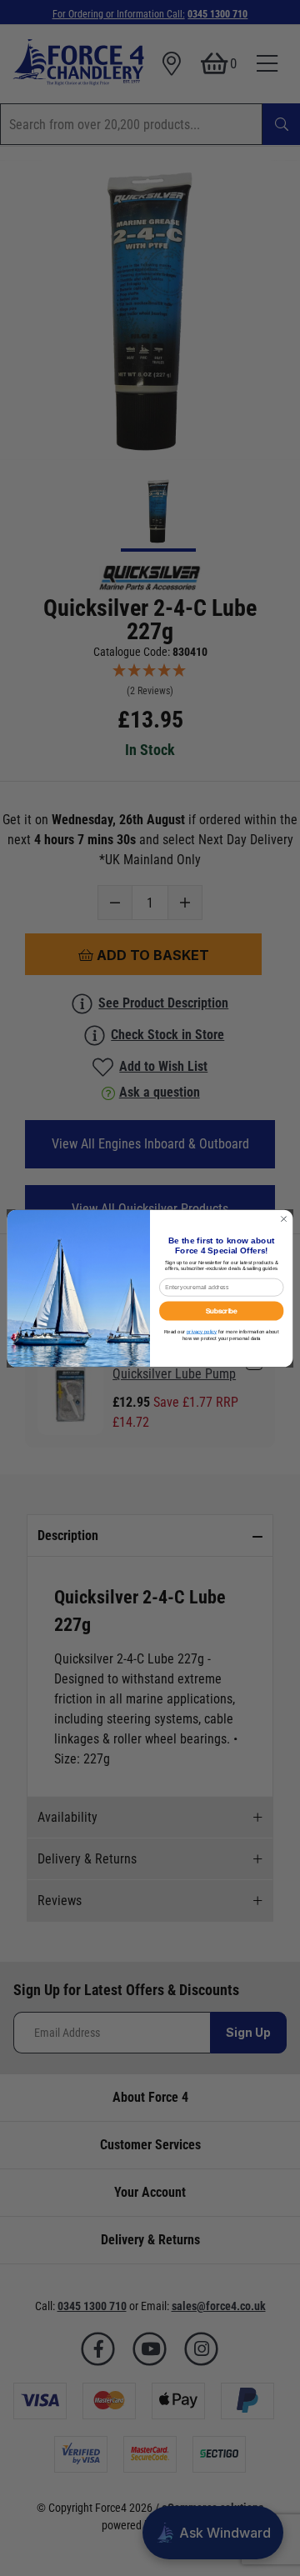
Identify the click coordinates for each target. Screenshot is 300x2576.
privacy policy (202, 1331)
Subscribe (222, 1311)
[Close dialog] (284, 1219)
